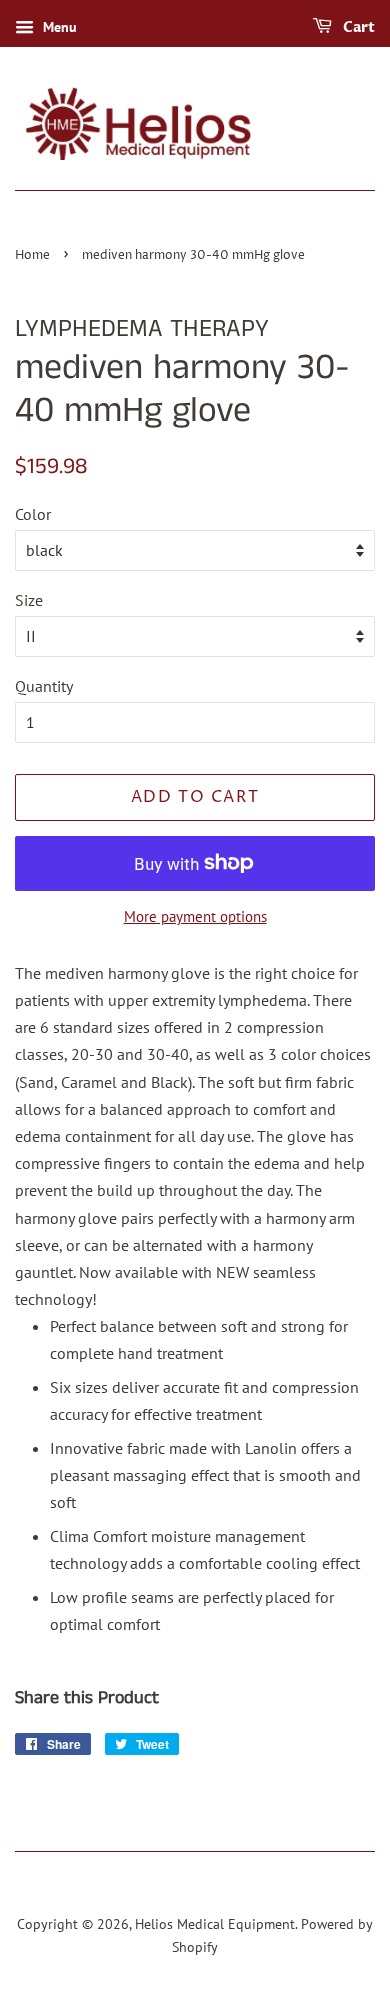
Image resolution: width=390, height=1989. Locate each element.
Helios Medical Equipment (215, 1924)
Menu (58, 27)
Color (33, 514)
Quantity (44, 686)
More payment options (195, 916)
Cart (357, 27)
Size (29, 600)
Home (32, 255)
